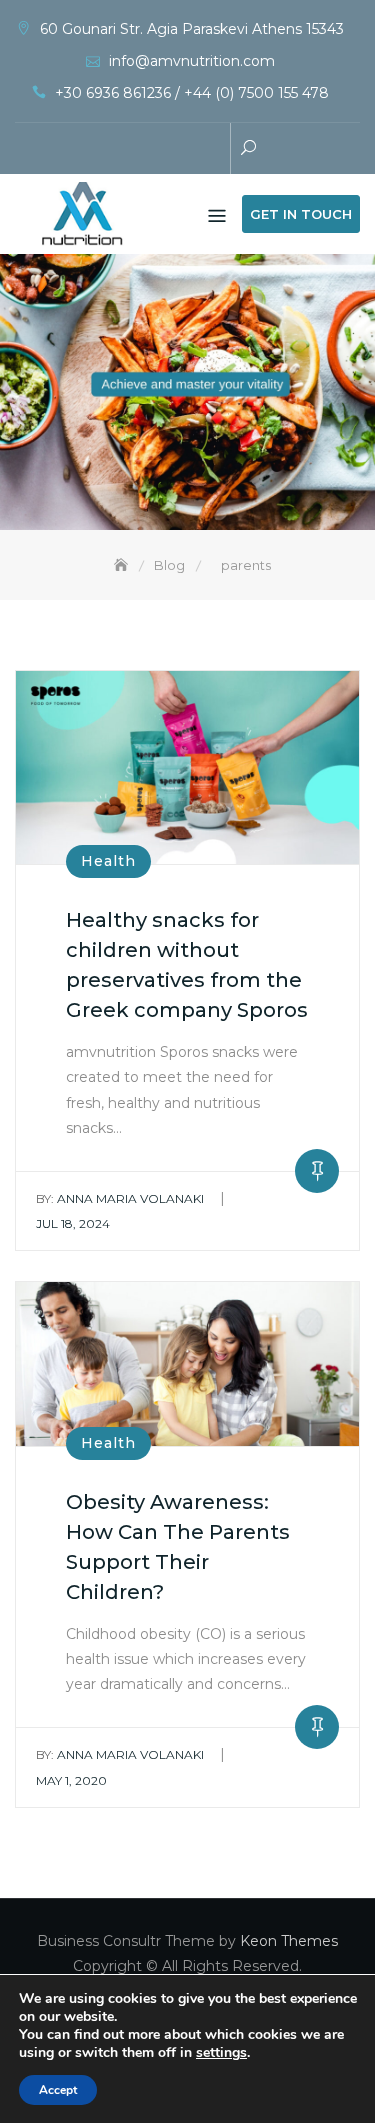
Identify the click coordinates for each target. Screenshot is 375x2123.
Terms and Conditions (213, 150)
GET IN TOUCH (301, 214)
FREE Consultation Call (123, 150)
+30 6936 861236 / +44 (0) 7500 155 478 (192, 93)
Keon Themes (289, 1941)
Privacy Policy (183, 150)
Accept (58, 2090)
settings (221, 2053)
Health (108, 861)
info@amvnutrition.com (192, 61)
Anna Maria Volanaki (120, 1198)
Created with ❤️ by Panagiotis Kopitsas (153, 150)
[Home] (123, 565)
